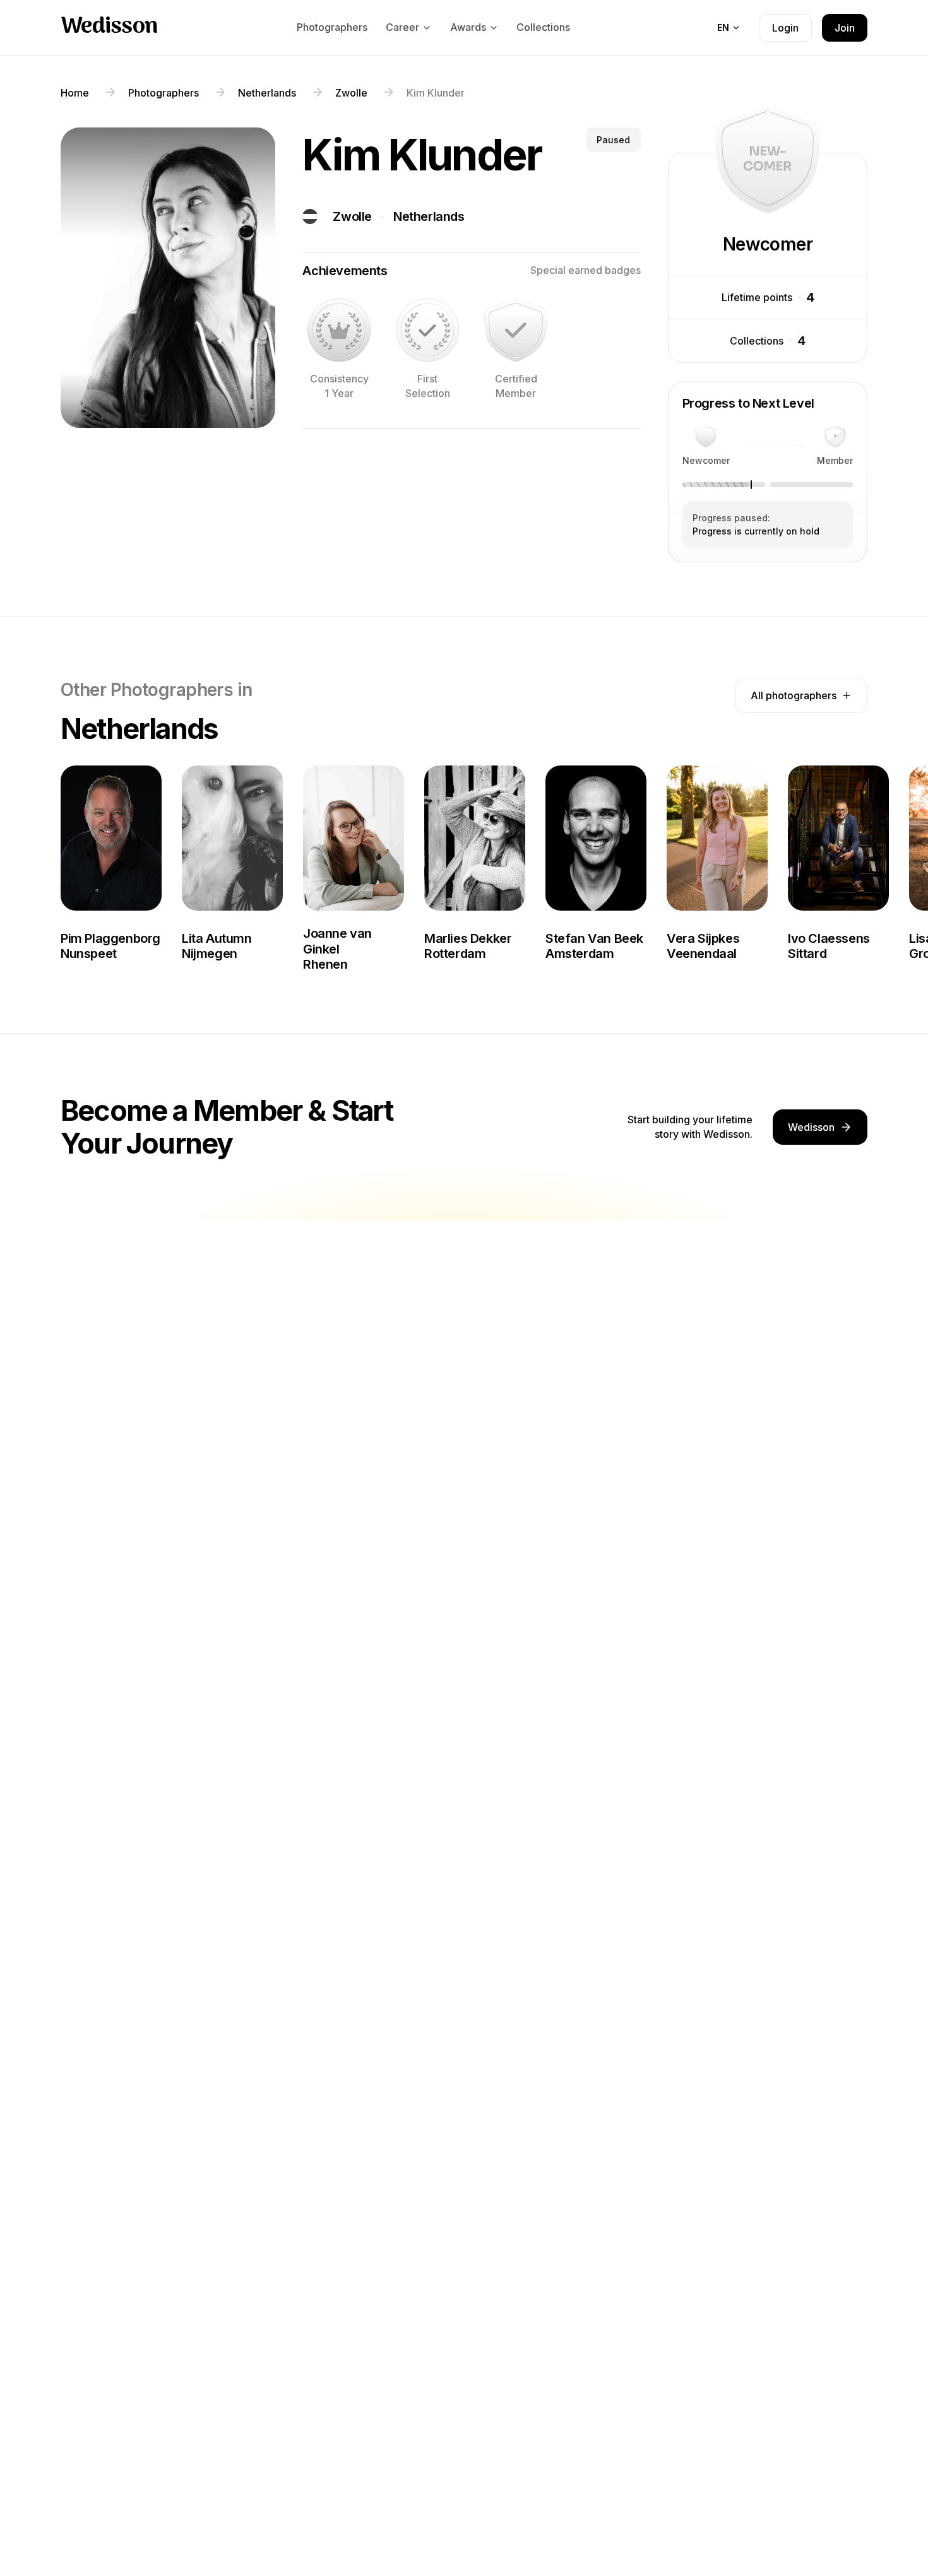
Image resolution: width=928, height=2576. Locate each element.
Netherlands (429, 216)
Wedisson (109, 27)
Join (845, 28)
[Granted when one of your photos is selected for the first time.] (427, 330)
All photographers (794, 695)
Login (785, 28)
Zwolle (352, 216)
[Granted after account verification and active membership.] (516, 330)
